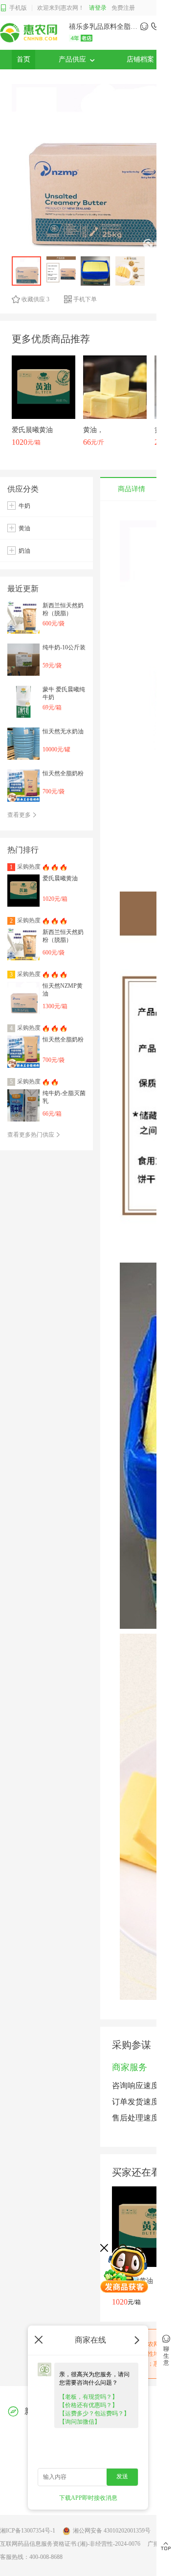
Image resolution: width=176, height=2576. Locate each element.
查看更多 (20, 815)
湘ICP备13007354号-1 (28, 2531)
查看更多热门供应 (32, 1135)
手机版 (18, 8)
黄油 (24, 528)
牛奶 (24, 506)
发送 (122, 2476)
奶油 (24, 551)
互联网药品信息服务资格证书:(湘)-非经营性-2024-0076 (70, 2544)
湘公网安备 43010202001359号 (112, 2531)
